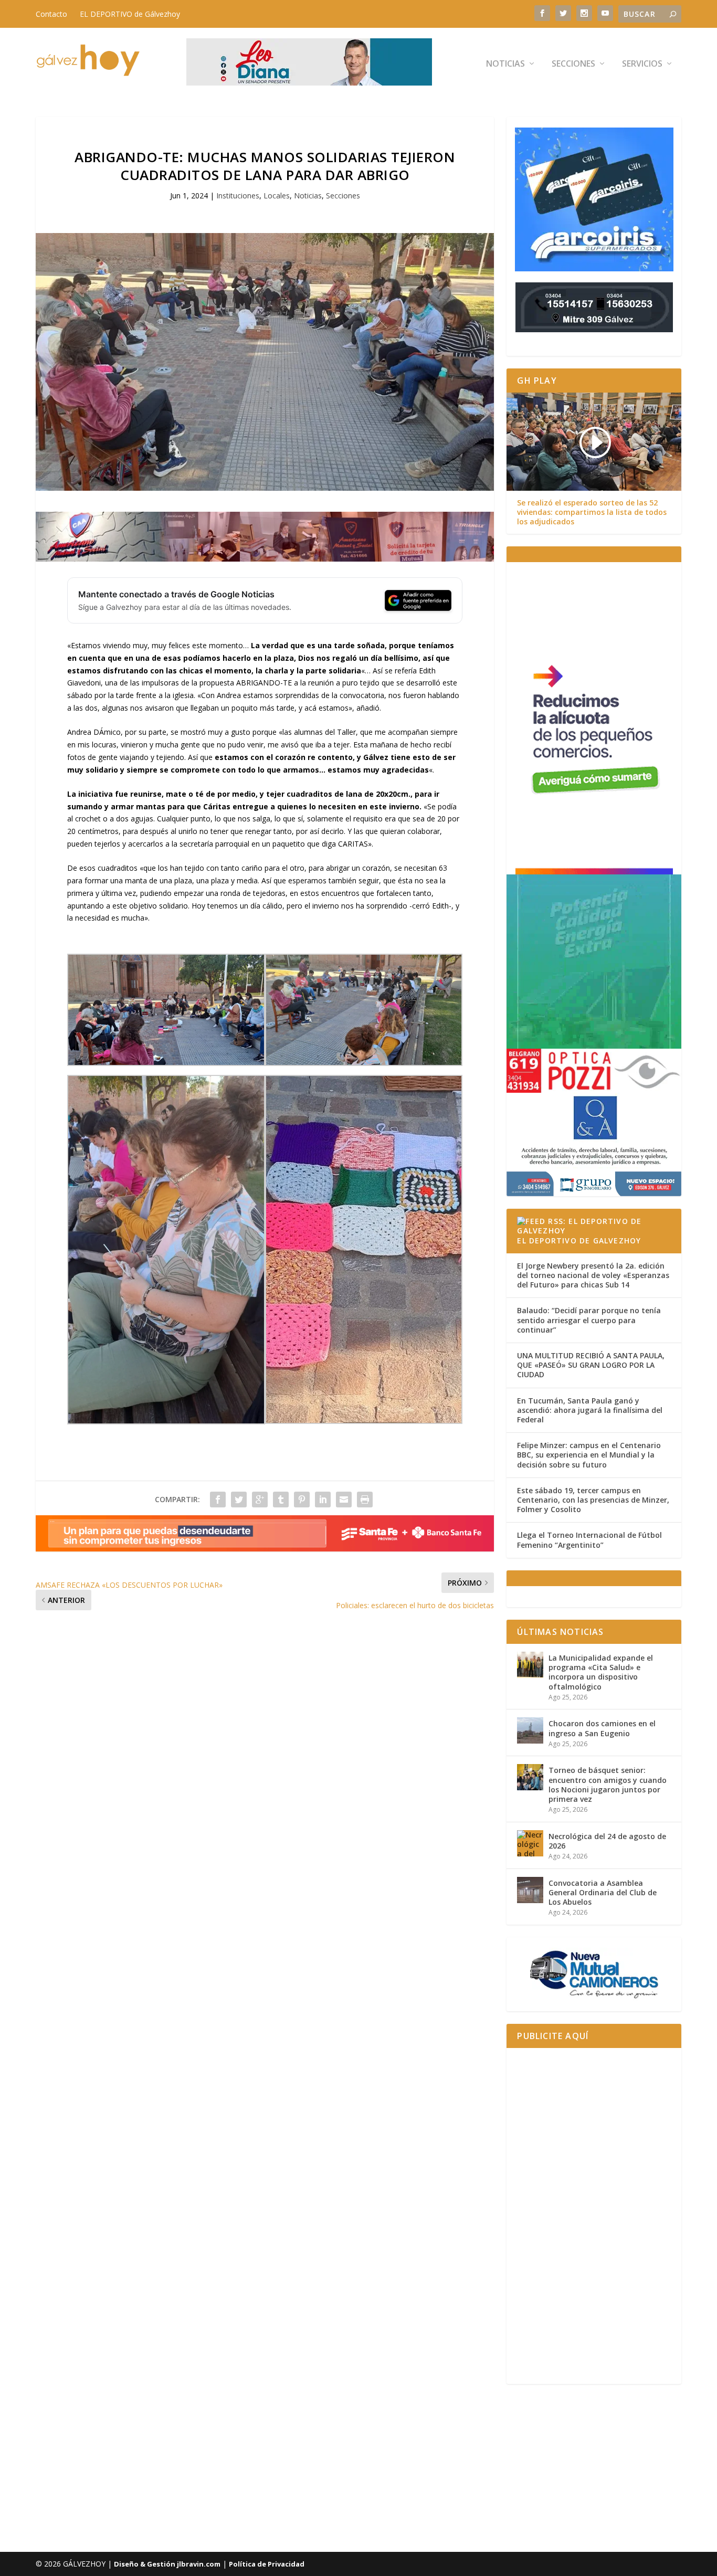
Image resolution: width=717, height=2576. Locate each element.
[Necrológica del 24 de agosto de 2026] (530, 1843)
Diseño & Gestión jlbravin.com (167, 2564)
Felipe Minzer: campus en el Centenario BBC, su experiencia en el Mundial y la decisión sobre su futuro (589, 1455)
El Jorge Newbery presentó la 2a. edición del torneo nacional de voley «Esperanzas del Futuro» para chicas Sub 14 (593, 1275)
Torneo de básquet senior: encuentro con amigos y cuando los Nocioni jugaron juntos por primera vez (608, 1785)
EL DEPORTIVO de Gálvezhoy (130, 14)
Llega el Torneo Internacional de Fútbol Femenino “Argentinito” (589, 1540)
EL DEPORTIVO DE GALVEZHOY (579, 1241)
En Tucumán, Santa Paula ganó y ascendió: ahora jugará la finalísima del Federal (590, 1410)
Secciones (573, 64)
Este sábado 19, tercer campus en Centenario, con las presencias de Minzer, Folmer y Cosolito (593, 1500)
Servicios (642, 64)
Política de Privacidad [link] (267, 2564)
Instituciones (238, 196)
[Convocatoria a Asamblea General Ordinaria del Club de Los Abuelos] (530, 1890)
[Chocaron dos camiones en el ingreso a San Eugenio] (530, 1730)
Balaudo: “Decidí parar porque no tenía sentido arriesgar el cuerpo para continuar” (589, 1320)
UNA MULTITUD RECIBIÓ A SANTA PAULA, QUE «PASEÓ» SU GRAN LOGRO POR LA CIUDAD (591, 1365)
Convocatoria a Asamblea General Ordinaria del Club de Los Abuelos (603, 1892)
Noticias (505, 64)
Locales (277, 196)
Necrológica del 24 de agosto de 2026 (607, 1841)
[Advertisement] (594, 2216)
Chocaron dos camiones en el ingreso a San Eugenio (602, 1728)
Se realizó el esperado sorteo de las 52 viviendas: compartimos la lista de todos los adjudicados (592, 512)
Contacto (51, 14)
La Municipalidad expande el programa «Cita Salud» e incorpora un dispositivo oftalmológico (601, 1672)
